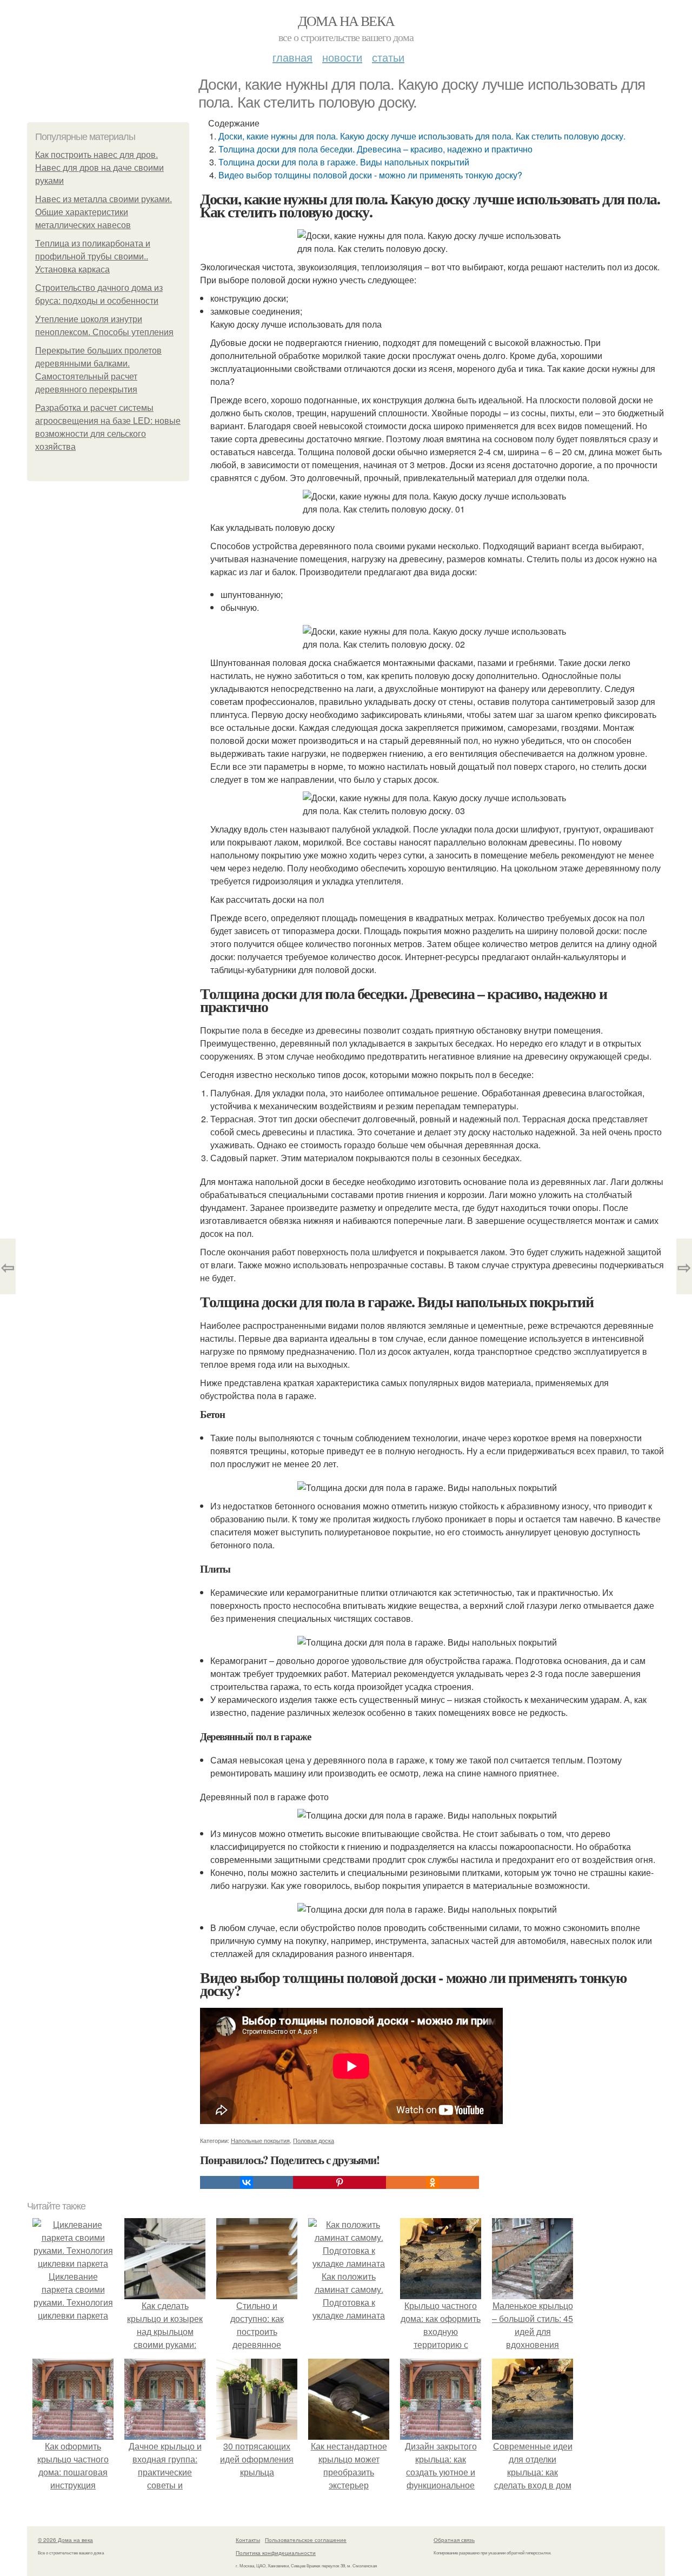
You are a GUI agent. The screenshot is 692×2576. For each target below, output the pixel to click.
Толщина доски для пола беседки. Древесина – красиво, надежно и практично (375, 149)
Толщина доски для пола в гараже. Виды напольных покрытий (344, 162)
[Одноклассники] (432, 2182)
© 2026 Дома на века (65, 2540)
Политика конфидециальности (276, 2553)
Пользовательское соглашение (306, 2540)
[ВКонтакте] (247, 2182)
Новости (342, 57)
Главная (292, 57)
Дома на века (346, 21)
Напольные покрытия (260, 2140)
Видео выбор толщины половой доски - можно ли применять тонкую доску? (370, 175)
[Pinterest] (340, 2182)
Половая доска (314, 2140)
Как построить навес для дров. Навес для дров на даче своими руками (99, 168)
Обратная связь (454, 2540)
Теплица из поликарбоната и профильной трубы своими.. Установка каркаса (93, 257)
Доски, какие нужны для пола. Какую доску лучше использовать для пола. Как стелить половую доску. (422, 136)
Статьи (388, 57)
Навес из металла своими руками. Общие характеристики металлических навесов (104, 212)
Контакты (248, 2540)
